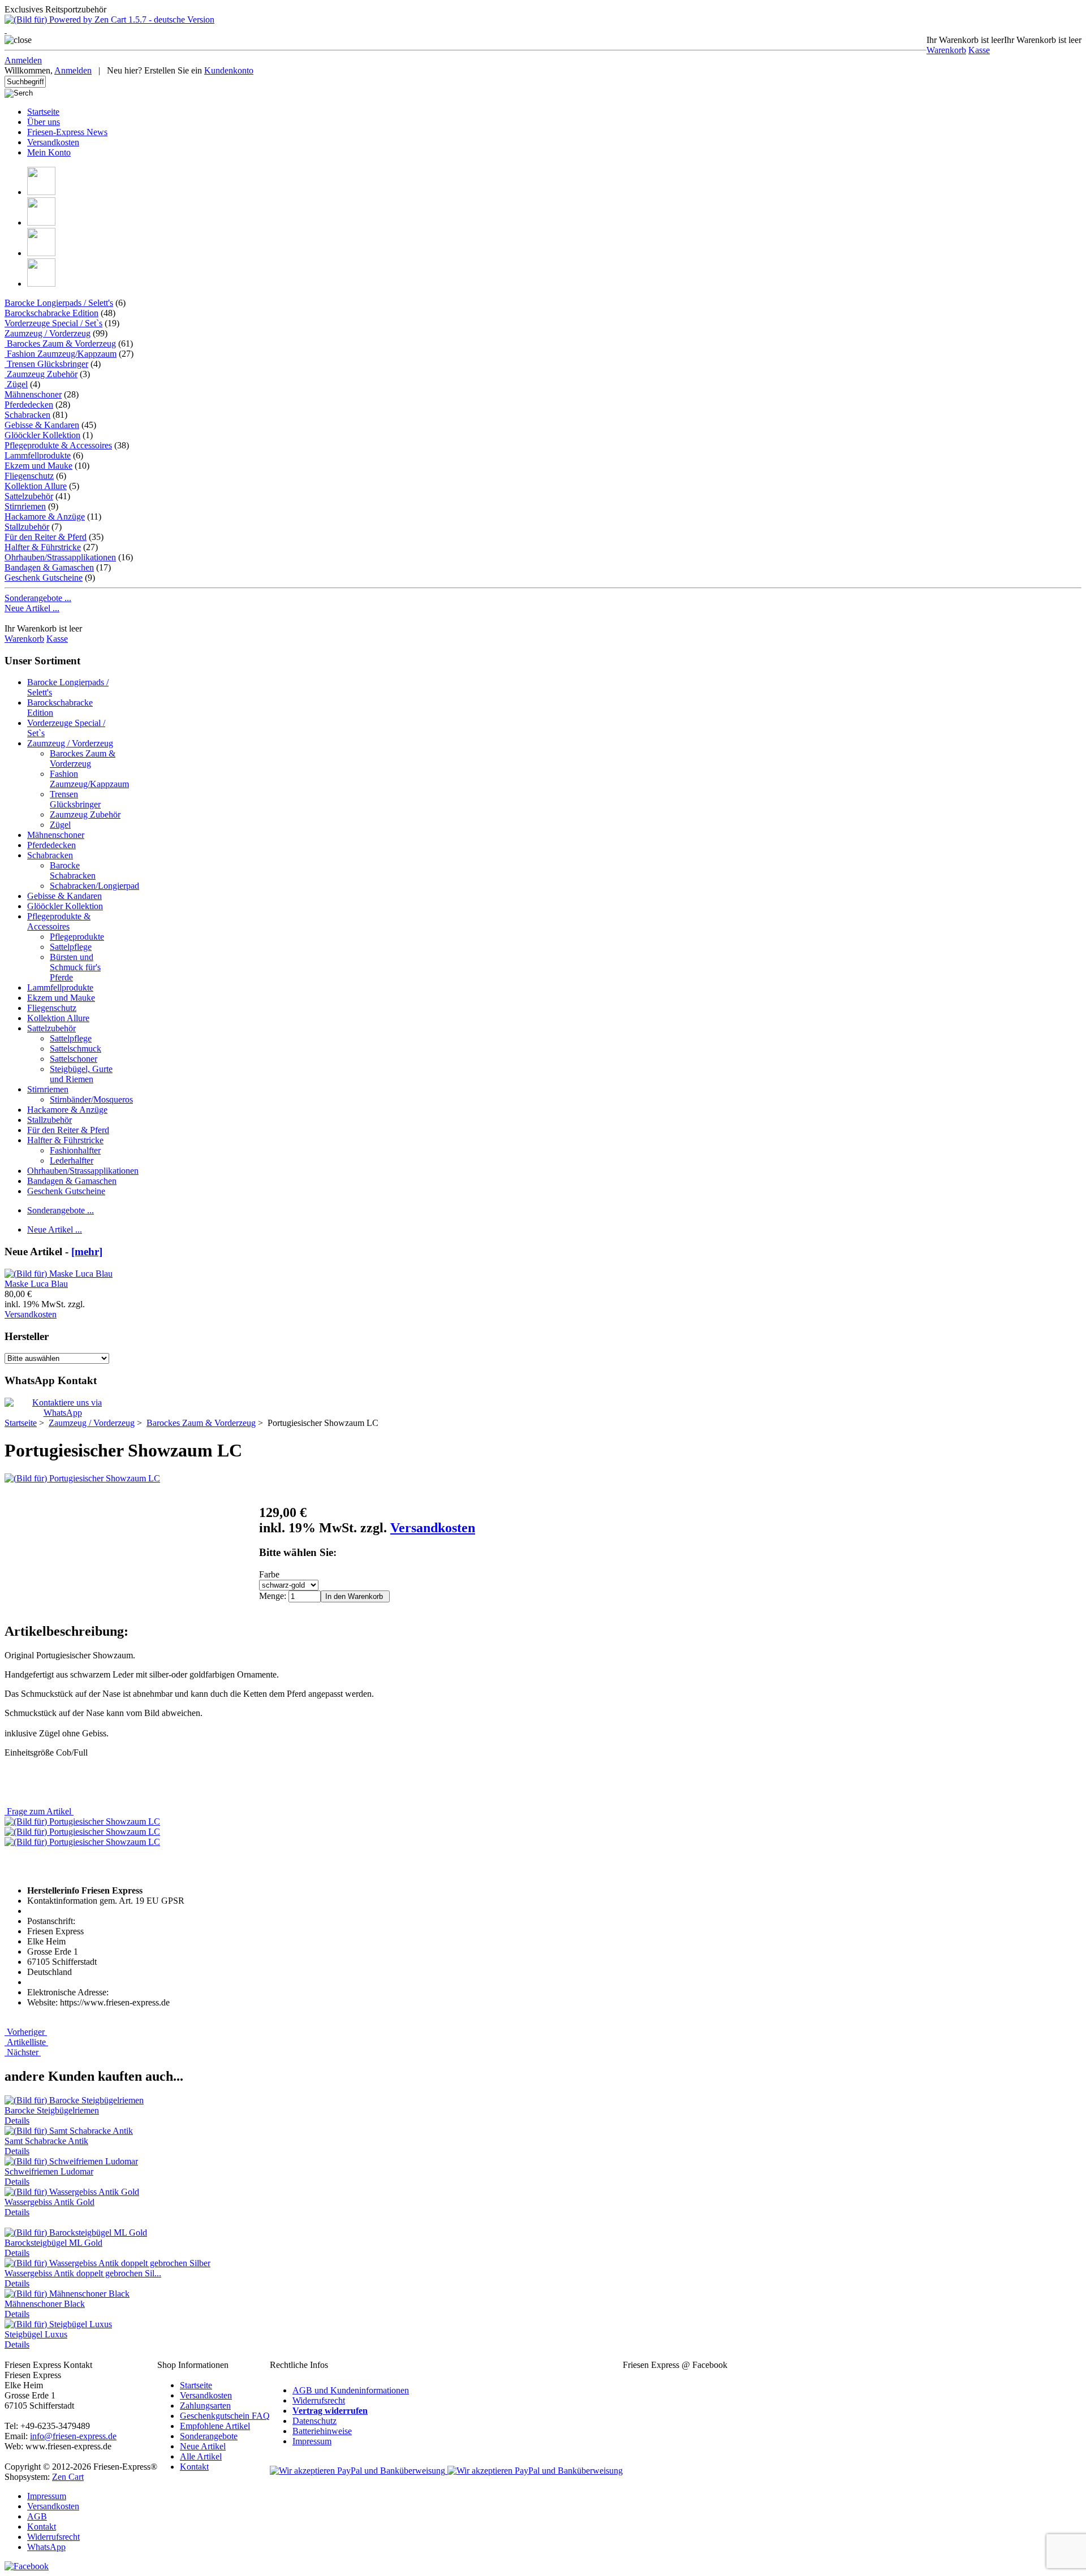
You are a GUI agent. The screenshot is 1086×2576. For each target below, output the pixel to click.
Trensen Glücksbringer (46, 364)
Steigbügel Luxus (36, 2334)
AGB (37, 2516)
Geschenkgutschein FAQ (225, 2416)
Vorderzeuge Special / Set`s (53, 323)
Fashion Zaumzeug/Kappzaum (61, 354)
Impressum (312, 2441)
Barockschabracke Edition (51, 313)
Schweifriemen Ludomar (49, 2171)
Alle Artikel (201, 2456)
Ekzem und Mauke (38, 466)
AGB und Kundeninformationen (351, 2390)
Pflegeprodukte (77, 937)
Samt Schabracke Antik (46, 2141)
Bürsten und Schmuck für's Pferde (75, 967)
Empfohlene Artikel (215, 2426)
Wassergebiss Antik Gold (49, 2202)
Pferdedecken (29, 405)
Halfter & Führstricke (43, 547)
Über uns (44, 122)
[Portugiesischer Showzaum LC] (82, 1478)
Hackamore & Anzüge (45, 517)
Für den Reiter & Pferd (46, 537)
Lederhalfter (72, 1161)
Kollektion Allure (36, 486)
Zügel (16, 384)
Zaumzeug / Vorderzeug (70, 743)
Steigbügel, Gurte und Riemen (81, 1074)
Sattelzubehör (29, 496)
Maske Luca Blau (36, 1284)
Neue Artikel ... (32, 608)
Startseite (43, 112)
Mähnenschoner (33, 394)
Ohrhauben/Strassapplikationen (60, 557)
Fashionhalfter (75, 1150)
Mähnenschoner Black (45, 2304)
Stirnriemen (25, 506)
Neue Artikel (203, 2446)
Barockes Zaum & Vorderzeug (83, 758)
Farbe (269, 1574)
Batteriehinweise (322, 2431)
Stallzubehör (27, 527)
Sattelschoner (74, 1059)
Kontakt (194, 2467)
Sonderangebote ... (38, 598)
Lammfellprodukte (38, 455)
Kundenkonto (229, 70)
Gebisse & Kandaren (42, 425)
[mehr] (87, 1252)
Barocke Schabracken (73, 870)
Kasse (979, 50)
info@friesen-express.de (73, 2436)
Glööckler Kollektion (42, 435)
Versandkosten (53, 142)
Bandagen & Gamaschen (49, 567)
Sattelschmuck (76, 1049)
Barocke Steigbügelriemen (52, 2110)
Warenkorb (946, 50)
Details (17, 2121)
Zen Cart (68, 2477)
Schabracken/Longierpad (94, 886)
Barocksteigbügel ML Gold (53, 2243)
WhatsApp (46, 2547)
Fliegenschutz (29, 476)
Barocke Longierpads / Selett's (59, 303)
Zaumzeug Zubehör (41, 374)
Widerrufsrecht (319, 2400)
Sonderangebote (209, 2436)
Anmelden (23, 60)
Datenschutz (314, 2421)
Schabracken (27, 415)
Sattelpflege (71, 947)
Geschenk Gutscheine (44, 578)
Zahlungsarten (205, 2406)
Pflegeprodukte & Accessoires (58, 445)
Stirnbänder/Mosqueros (91, 1099)
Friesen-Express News (67, 132)
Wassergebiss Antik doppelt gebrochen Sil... (83, 2273)
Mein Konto (49, 152)
